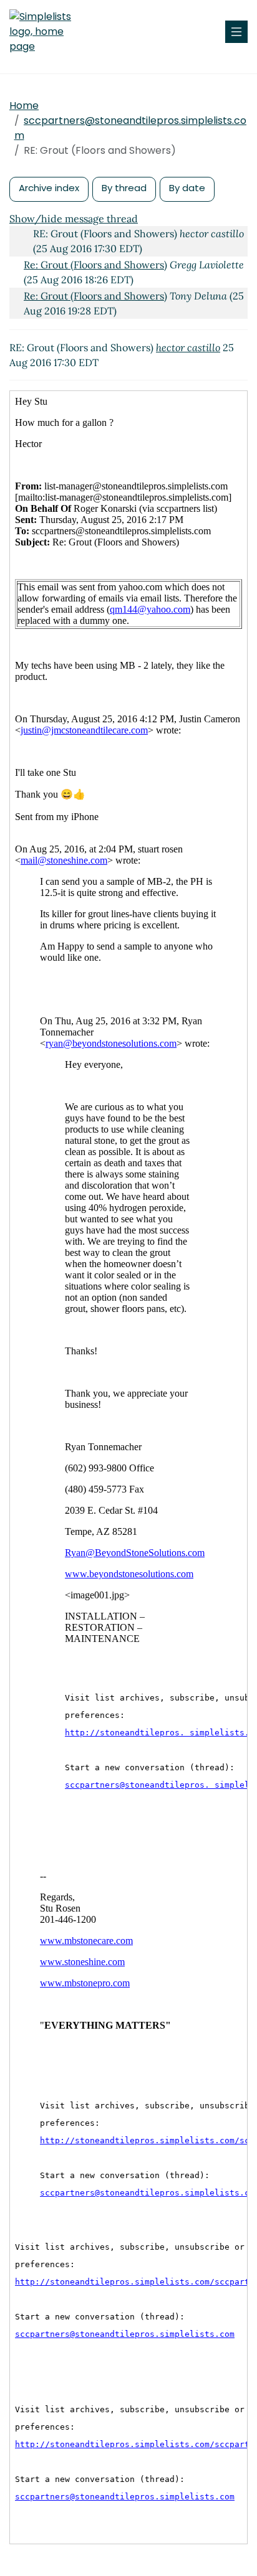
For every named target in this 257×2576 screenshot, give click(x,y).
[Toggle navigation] (236, 32)
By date (187, 188)
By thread (124, 188)
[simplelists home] (47, 32)
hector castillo (188, 347)
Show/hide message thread (74, 219)
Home (24, 106)
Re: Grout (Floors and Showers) (95, 265)
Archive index (49, 188)
